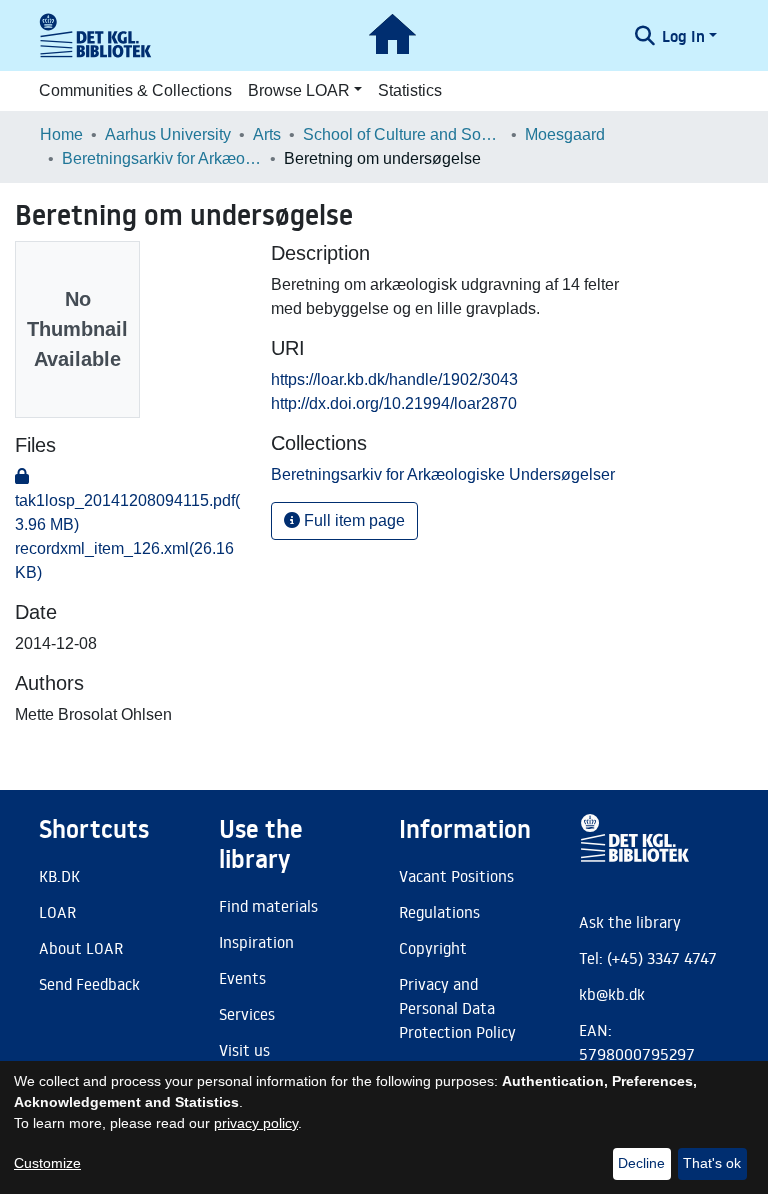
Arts (267, 134)
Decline (641, 1163)
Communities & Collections (135, 90)
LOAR (57, 912)
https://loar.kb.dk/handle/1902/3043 (394, 379)
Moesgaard (565, 134)
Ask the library (630, 922)
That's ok (712, 1163)
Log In (683, 36)
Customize (47, 1163)
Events (242, 978)
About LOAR (81, 948)
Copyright (433, 948)
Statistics (410, 90)
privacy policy (256, 1123)
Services (247, 1014)
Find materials (268, 906)
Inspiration (256, 942)
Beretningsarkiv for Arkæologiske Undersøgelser (162, 158)
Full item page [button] (352, 520)
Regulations (439, 912)
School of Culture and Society (403, 134)
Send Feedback (89, 984)
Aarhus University (168, 134)
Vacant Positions (456, 876)
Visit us (244, 1050)
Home (61, 134)
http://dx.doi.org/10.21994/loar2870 (394, 403)
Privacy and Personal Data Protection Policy (457, 1008)
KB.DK (59, 876)
